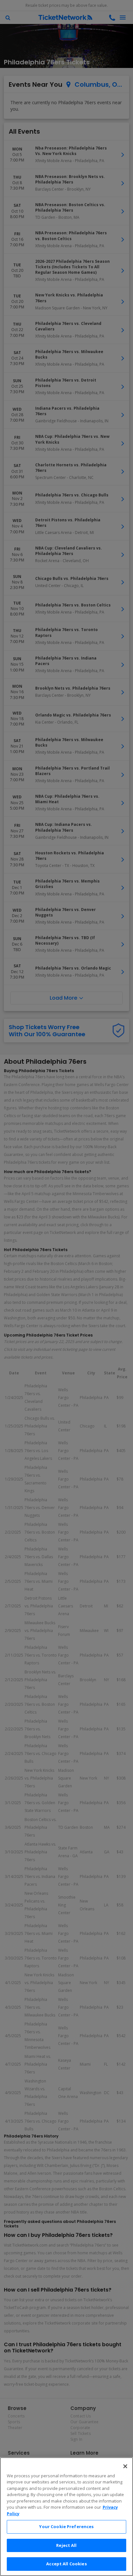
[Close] (125, 2466)
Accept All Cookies (66, 2564)
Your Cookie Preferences (66, 2526)
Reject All (66, 2545)
